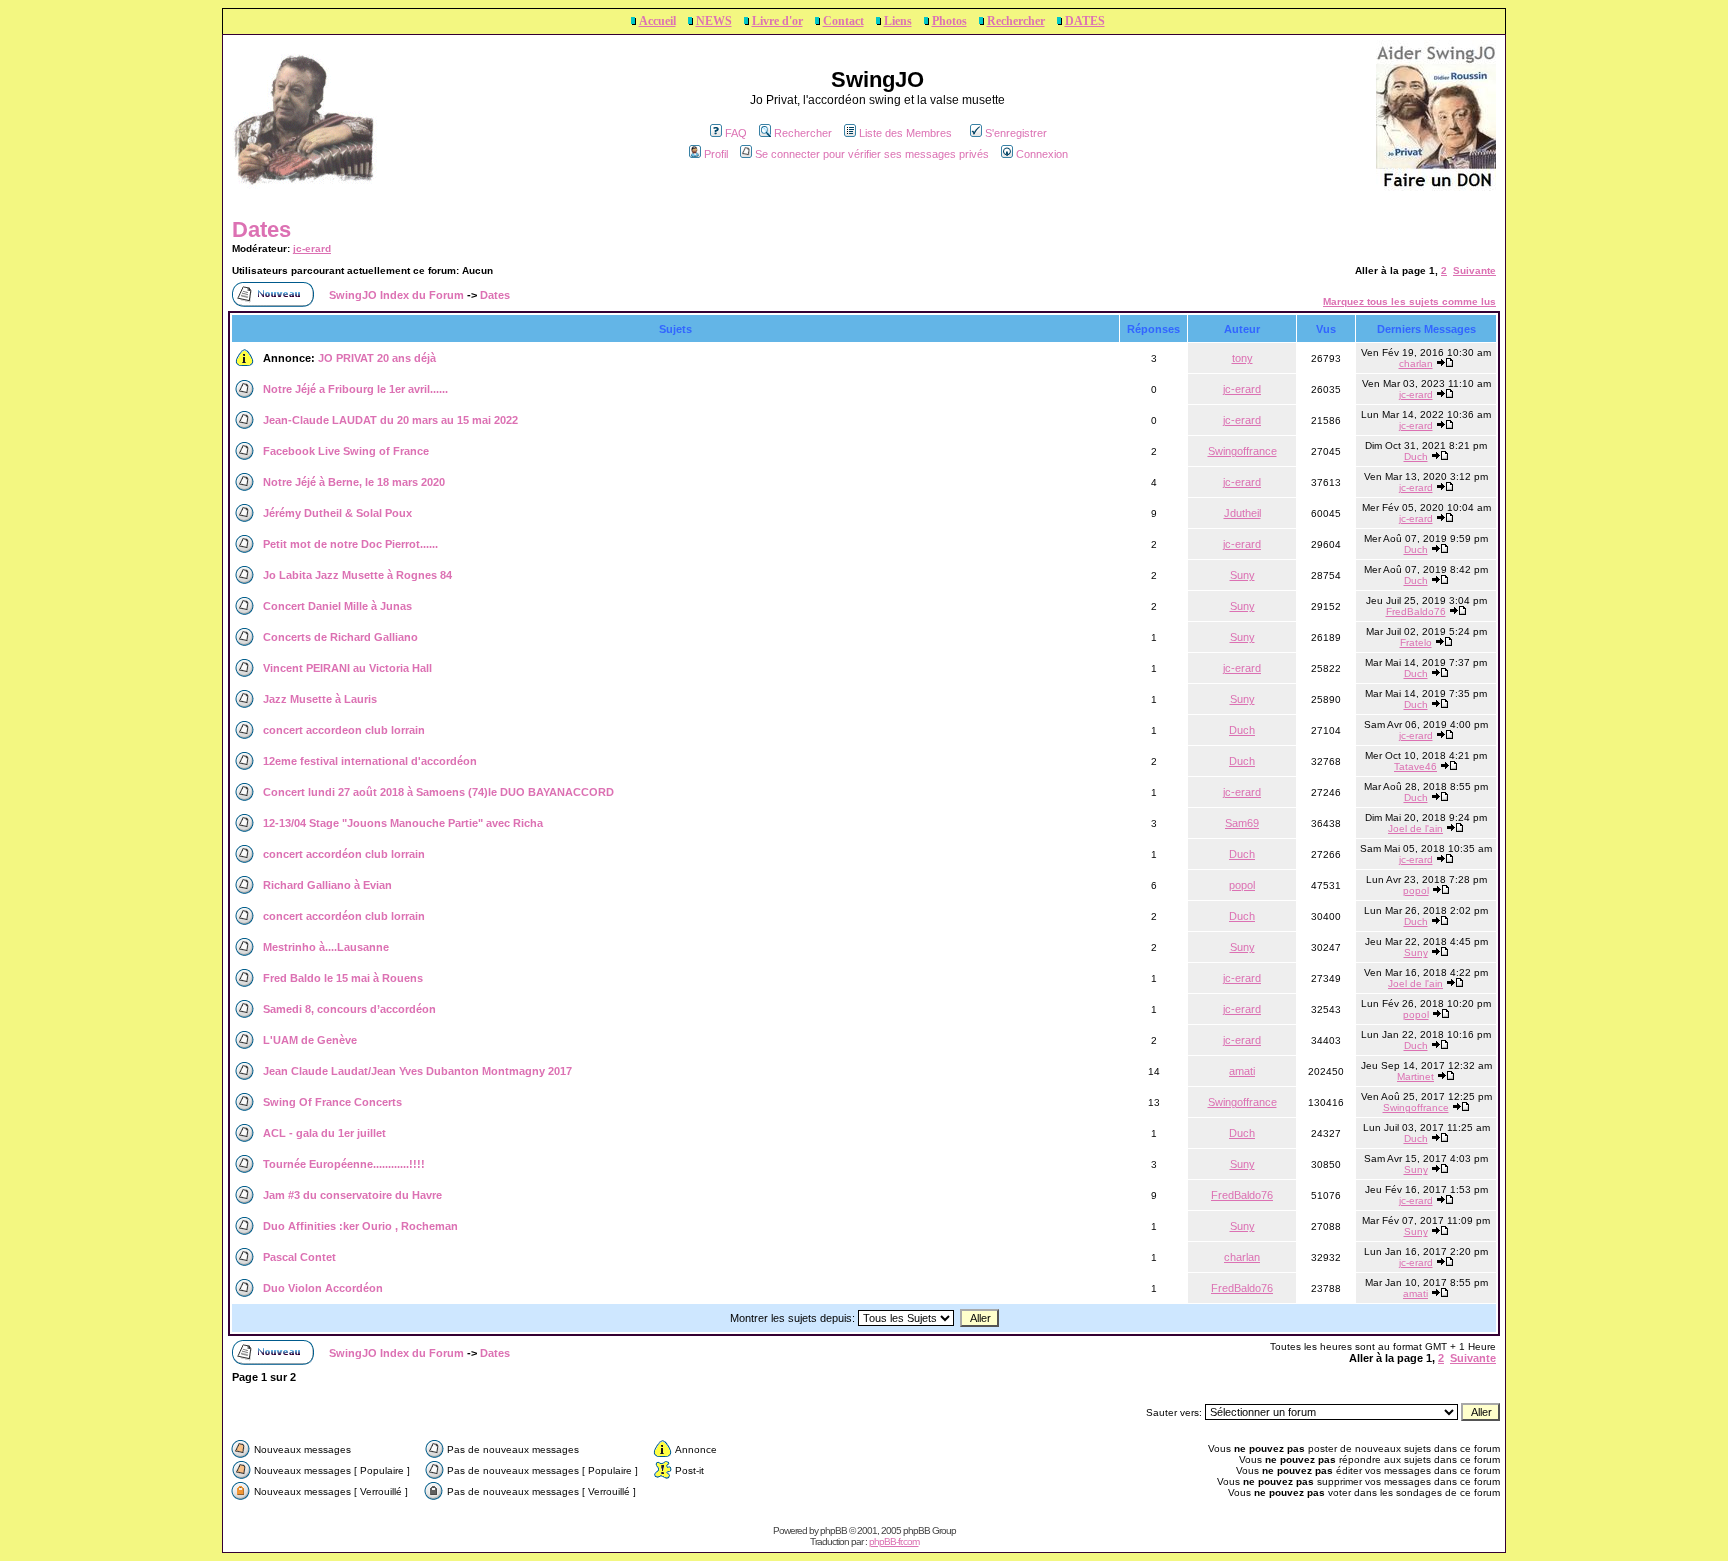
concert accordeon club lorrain (344, 730)
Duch (1416, 456)
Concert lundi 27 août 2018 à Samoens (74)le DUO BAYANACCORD (438, 792)
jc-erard (312, 248)
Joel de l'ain (1415, 828)
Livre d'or (777, 21)
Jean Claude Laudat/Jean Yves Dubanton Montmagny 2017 (417, 1071)
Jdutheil (1242, 513)
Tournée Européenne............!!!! (344, 1164)
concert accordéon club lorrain (344, 854)
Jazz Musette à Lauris (320, 699)
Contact (843, 21)
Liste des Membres (905, 133)
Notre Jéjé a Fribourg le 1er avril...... (355, 389)
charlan (1416, 363)
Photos (949, 21)
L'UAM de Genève (310, 1040)
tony (1242, 358)
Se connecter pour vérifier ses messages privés (872, 154)
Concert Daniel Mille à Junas (337, 606)
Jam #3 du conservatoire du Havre (352, 1195)
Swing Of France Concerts (332, 1102)
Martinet (1415, 1076)
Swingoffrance (1242, 451)
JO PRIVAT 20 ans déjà (377, 358)
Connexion (1042, 154)
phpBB (833, 1530)
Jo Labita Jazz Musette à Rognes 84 (357, 575)
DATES (1085, 21)
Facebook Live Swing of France (346, 451)
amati (1242, 1071)
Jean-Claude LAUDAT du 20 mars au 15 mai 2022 (390, 420)
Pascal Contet (299, 1257)
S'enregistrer (1016, 133)
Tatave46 (1415, 766)
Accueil (657, 21)
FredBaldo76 (1416, 611)
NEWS (714, 21)
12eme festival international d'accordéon (370, 761)
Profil (716, 154)
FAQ (736, 133)
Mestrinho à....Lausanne (326, 947)
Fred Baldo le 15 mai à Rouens (343, 978)
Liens (898, 21)
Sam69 (1242, 823)
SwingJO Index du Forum (396, 295)
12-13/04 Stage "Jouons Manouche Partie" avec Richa (403, 823)
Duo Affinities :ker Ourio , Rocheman (360, 1226)
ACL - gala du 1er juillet (324, 1133)
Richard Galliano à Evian (327, 885)
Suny (1242, 575)
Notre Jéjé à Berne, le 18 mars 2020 (354, 482)
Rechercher (1016, 21)
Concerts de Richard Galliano (340, 637)
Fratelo (1416, 642)
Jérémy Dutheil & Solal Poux (337, 513)
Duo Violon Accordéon (323, 1288)
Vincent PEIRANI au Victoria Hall (347, 668)
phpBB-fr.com (894, 1541)
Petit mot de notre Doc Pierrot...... (350, 544)
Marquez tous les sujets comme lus (1409, 301)
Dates (261, 229)
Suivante (1474, 270)
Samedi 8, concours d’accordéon (349, 1009)
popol (1242, 885)
